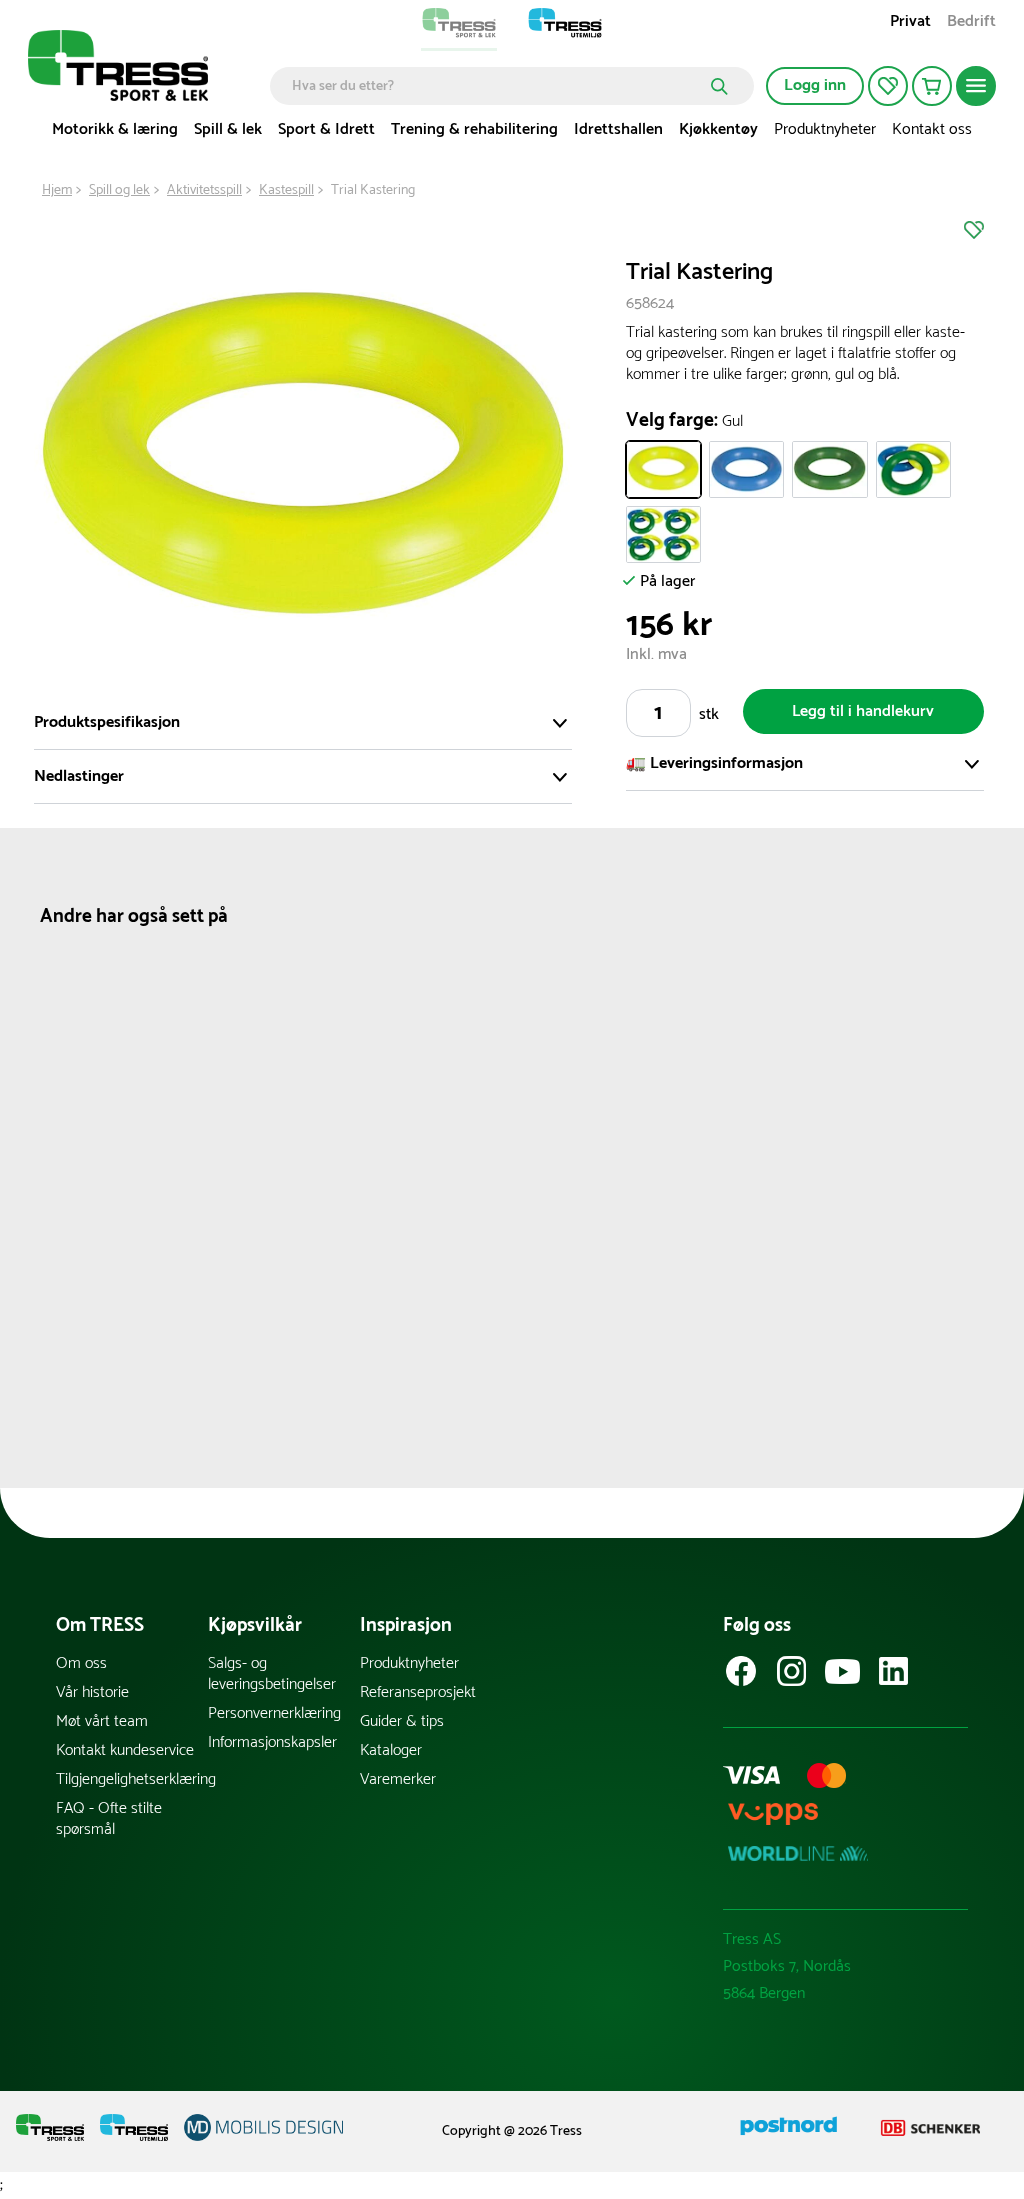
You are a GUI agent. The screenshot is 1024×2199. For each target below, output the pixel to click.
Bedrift (971, 23)
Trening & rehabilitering (474, 129)
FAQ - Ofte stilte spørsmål (109, 1819)
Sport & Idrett (326, 129)
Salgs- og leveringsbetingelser (272, 1674)
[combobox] (497, 86)
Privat (910, 23)
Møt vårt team (102, 1721)
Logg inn (815, 85)
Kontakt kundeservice (125, 1750)
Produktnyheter (825, 129)
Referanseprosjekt (418, 1692)
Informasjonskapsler (272, 1742)
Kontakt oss (932, 129)
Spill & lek (228, 129)
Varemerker (398, 1779)
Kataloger (391, 1750)
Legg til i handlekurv (863, 711)
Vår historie (92, 1692)
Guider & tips (402, 1721)
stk (709, 714)
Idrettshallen (618, 129)
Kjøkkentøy (718, 129)
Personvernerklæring (274, 1713)
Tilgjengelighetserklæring (132, 1779)
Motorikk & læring (115, 129)
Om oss (81, 1663)
